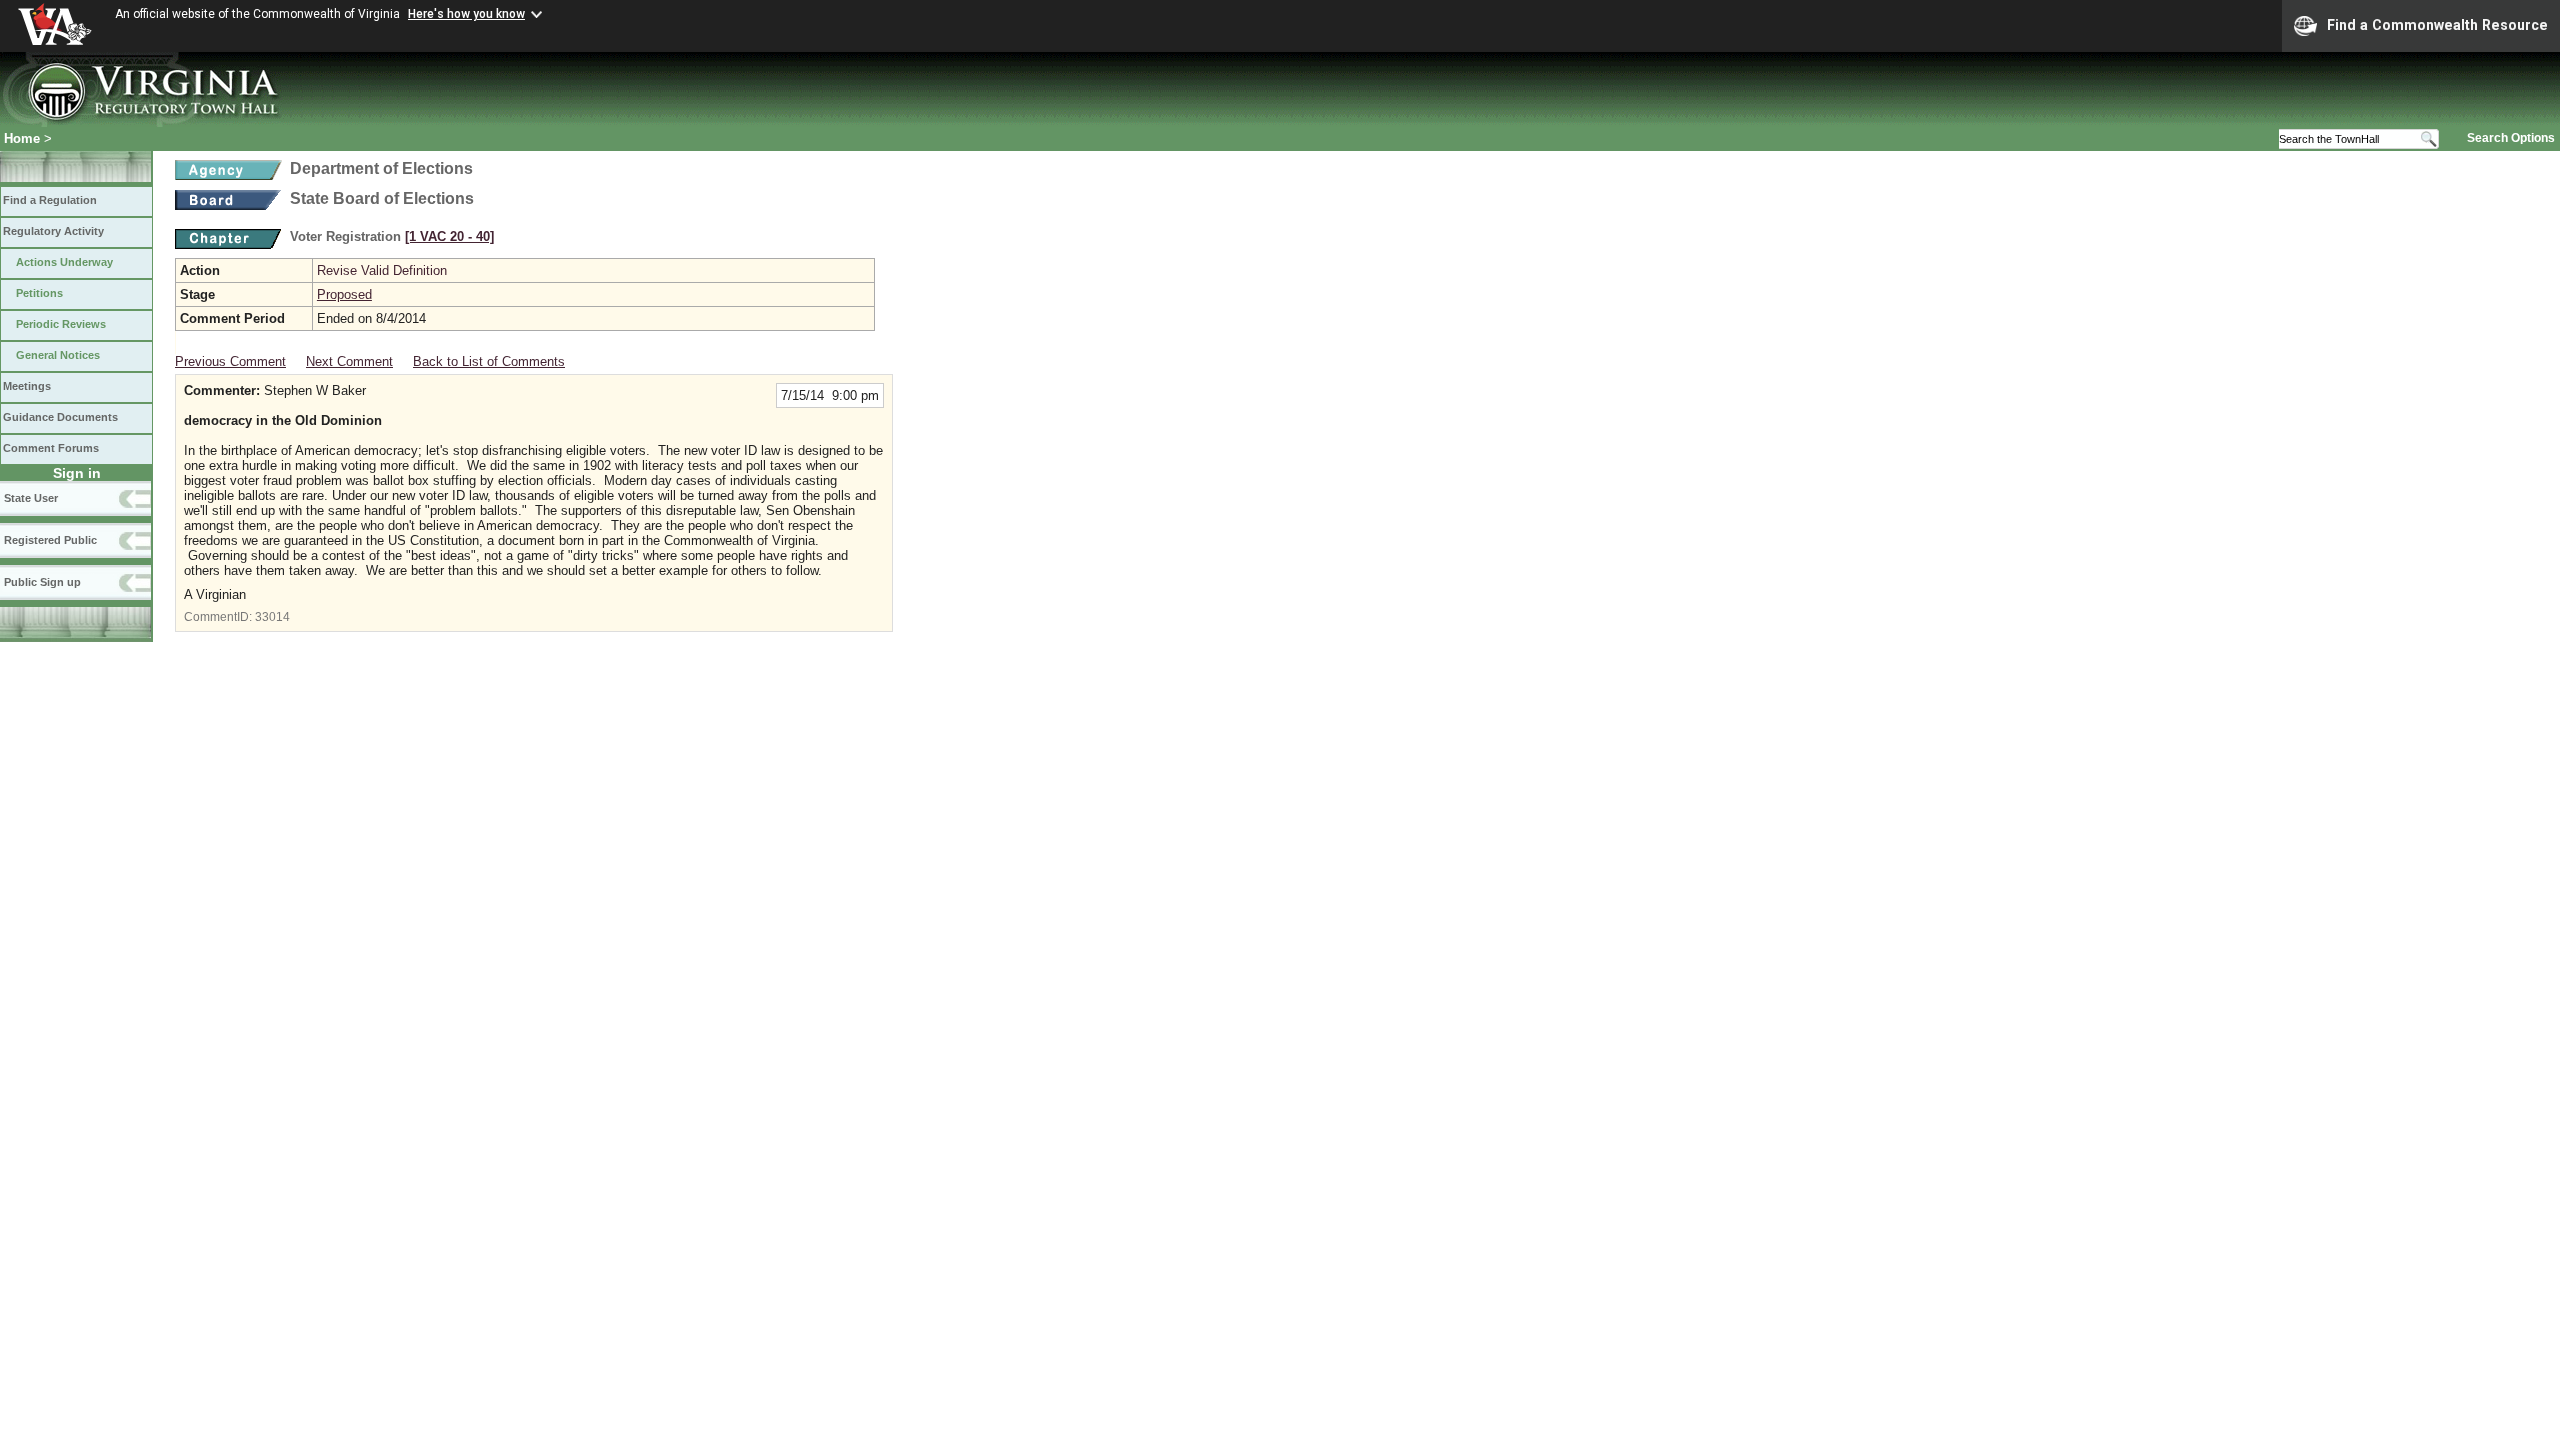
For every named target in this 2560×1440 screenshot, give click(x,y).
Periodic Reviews (61, 324)
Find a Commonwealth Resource (2437, 25)
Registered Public (50, 540)
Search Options (2511, 138)
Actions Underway (64, 262)
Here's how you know (466, 14)
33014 (272, 617)
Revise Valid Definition (382, 270)
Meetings (27, 386)
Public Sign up (42, 582)
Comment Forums (51, 448)
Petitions (39, 293)
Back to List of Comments (489, 361)
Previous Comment (230, 361)
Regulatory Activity (53, 231)
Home (22, 138)
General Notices (58, 355)
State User (31, 498)
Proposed (344, 294)
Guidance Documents (60, 417)
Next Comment (349, 361)
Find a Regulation (50, 200)
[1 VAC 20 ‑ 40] (449, 236)
